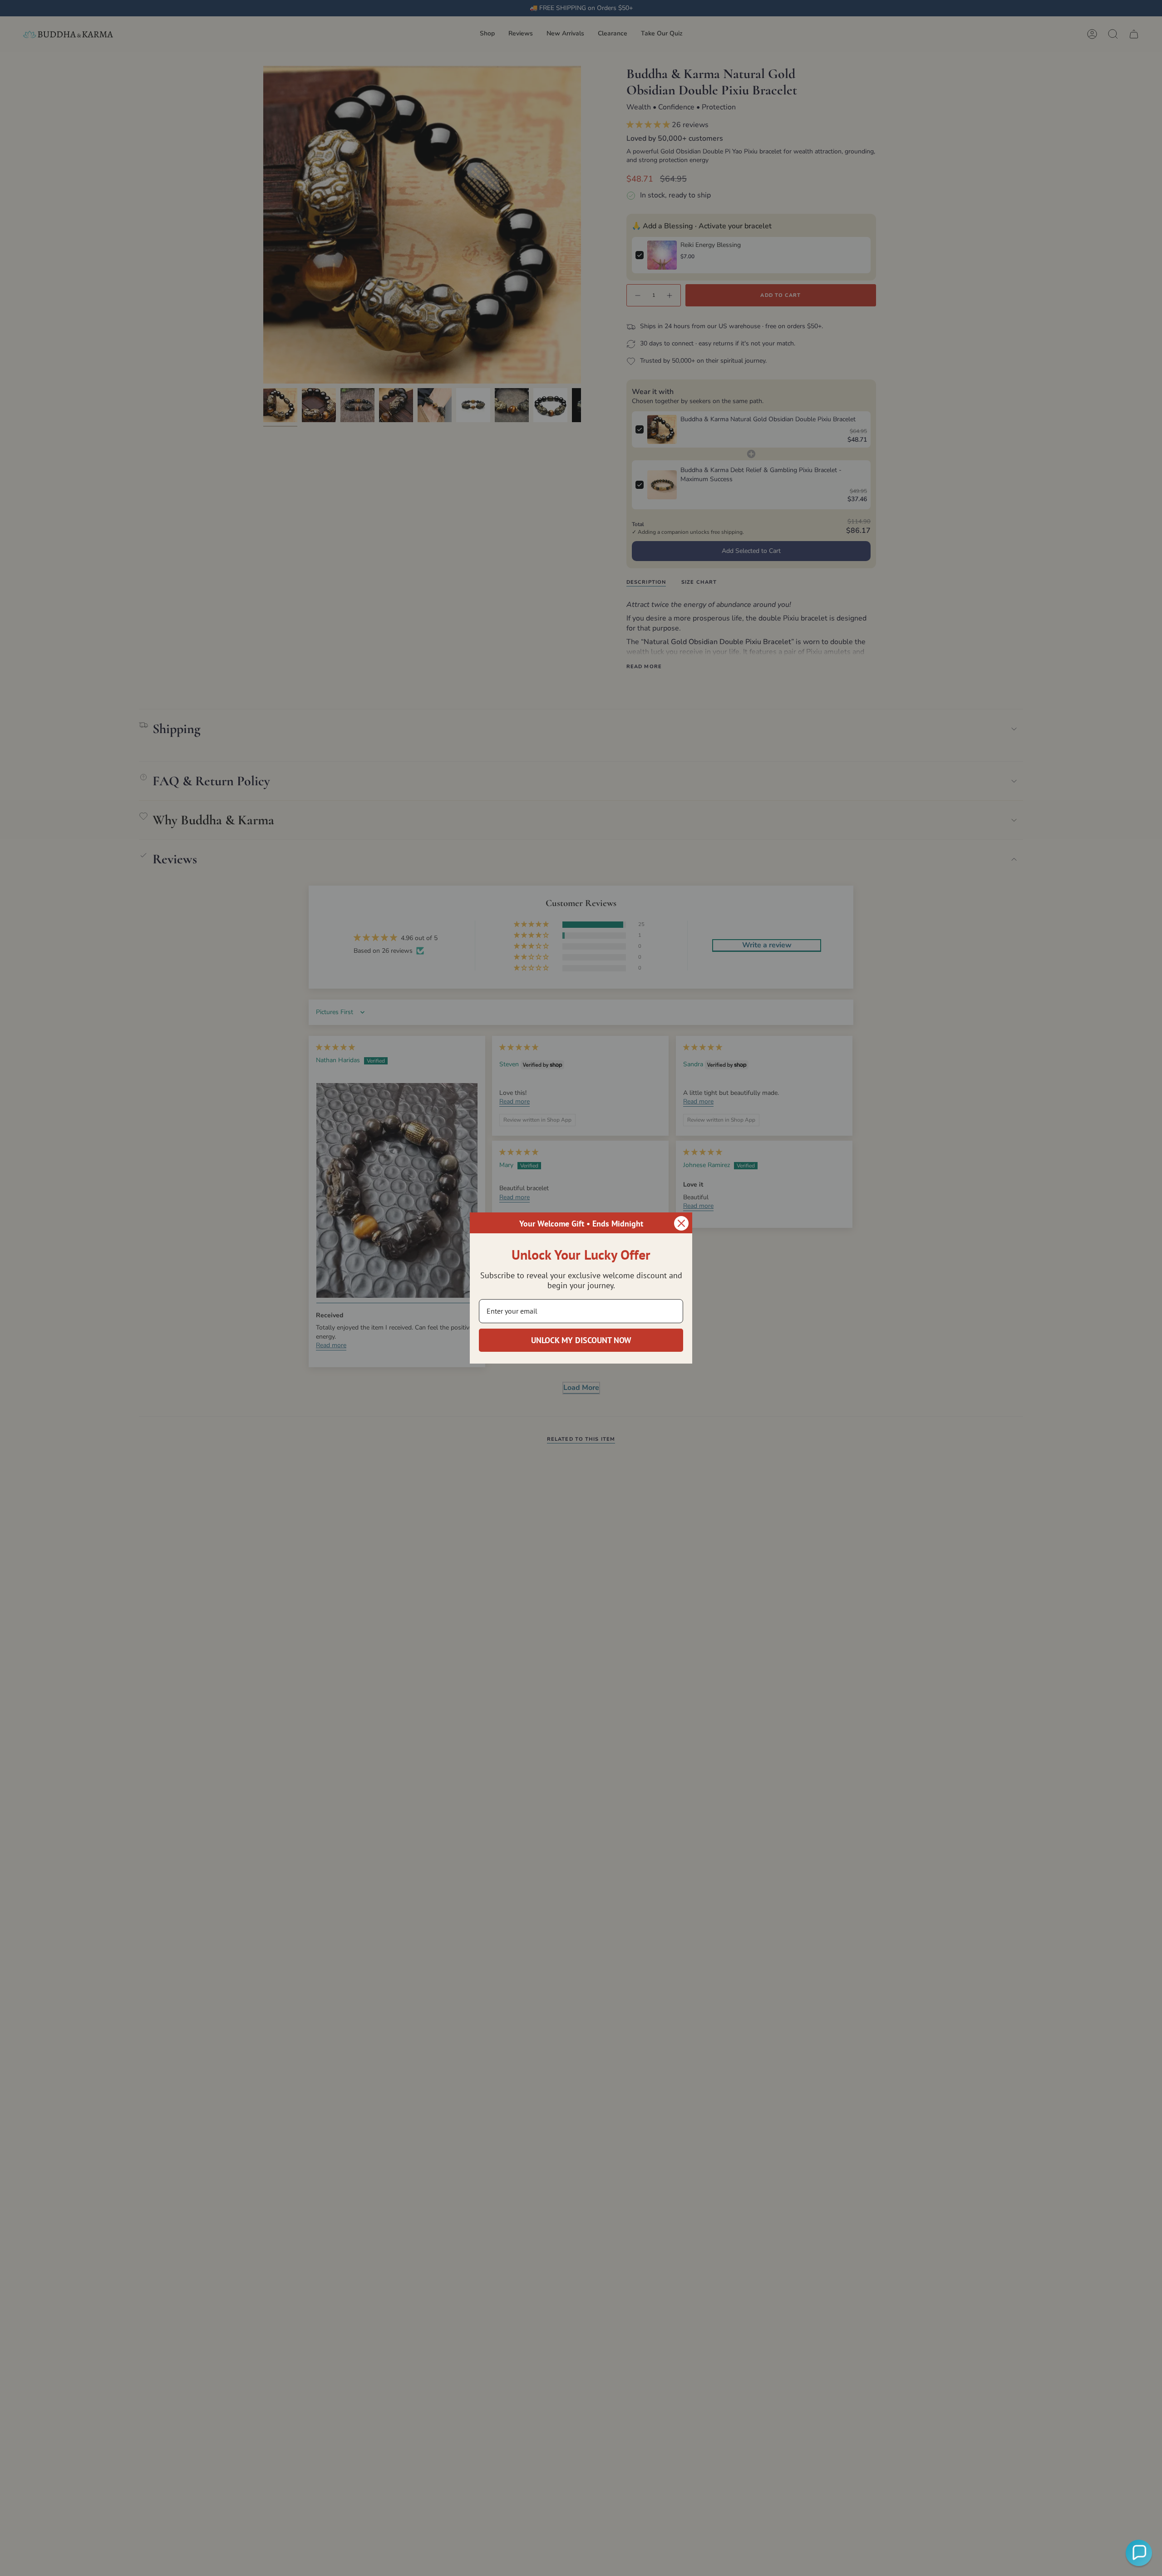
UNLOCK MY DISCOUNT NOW (581, 1340)
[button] (1139, 2553)
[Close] (681, 1223)
